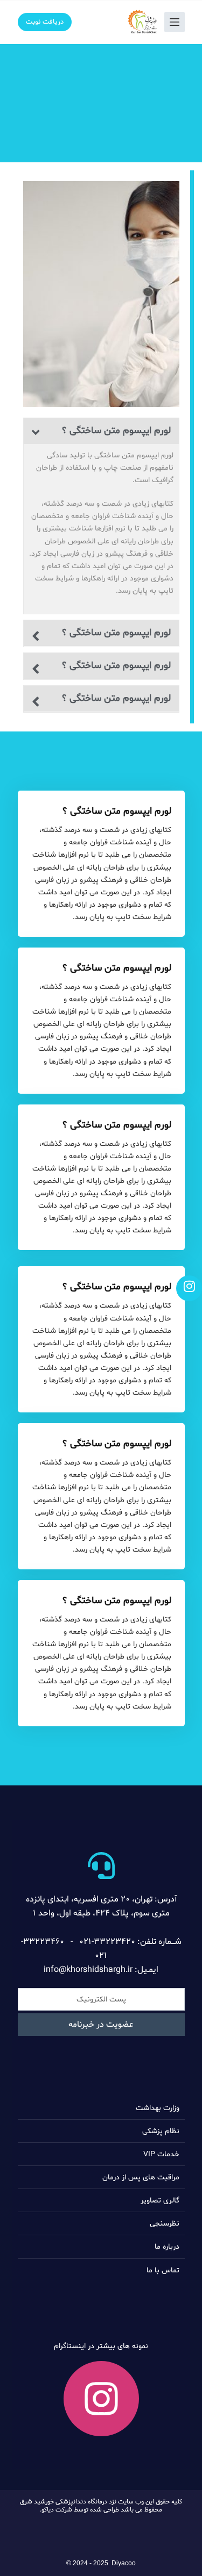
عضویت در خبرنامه (101, 2025)
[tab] (101, 431)
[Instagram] (101, 2399)
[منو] (175, 22)
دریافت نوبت (45, 22)
